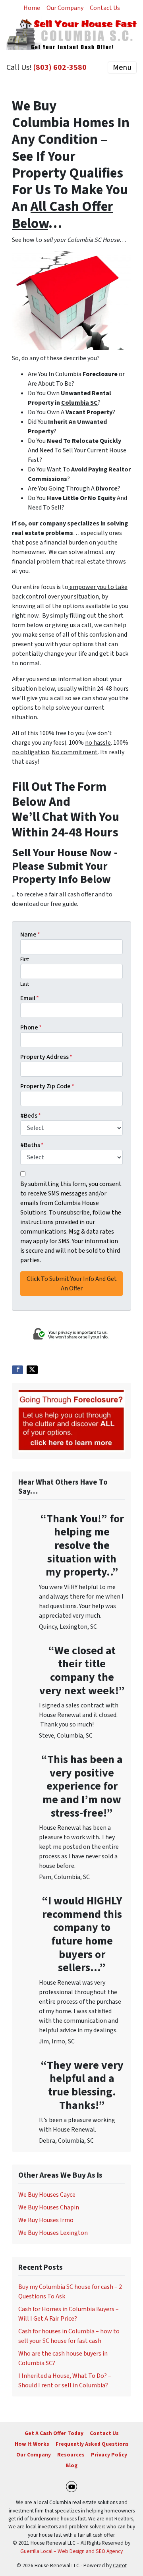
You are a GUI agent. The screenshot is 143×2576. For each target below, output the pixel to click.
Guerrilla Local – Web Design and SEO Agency (71, 2551)
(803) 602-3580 (60, 68)
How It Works (32, 2444)
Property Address (46, 1057)
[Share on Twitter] (32, 1370)
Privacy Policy (109, 2455)
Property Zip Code (47, 1086)
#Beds (31, 1116)
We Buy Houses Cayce (47, 2195)
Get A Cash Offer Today (54, 2433)
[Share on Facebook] (17, 1370)
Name (30, 935)
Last (25, 984)
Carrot (120, 2565)
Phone (31, 1027)
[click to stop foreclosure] (71, 1420)
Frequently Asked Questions (92, 2444)
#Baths (32, 1145)
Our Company (65, 8)
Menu (122, 68)
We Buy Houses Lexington (53, 2233)
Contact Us (105, 8)
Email (30, 998)
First (25, 960)
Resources (71, 2455)
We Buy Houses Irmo (46, 2220)
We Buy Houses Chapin (49, 2207)
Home (32, 8)
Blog (71, 2465)
